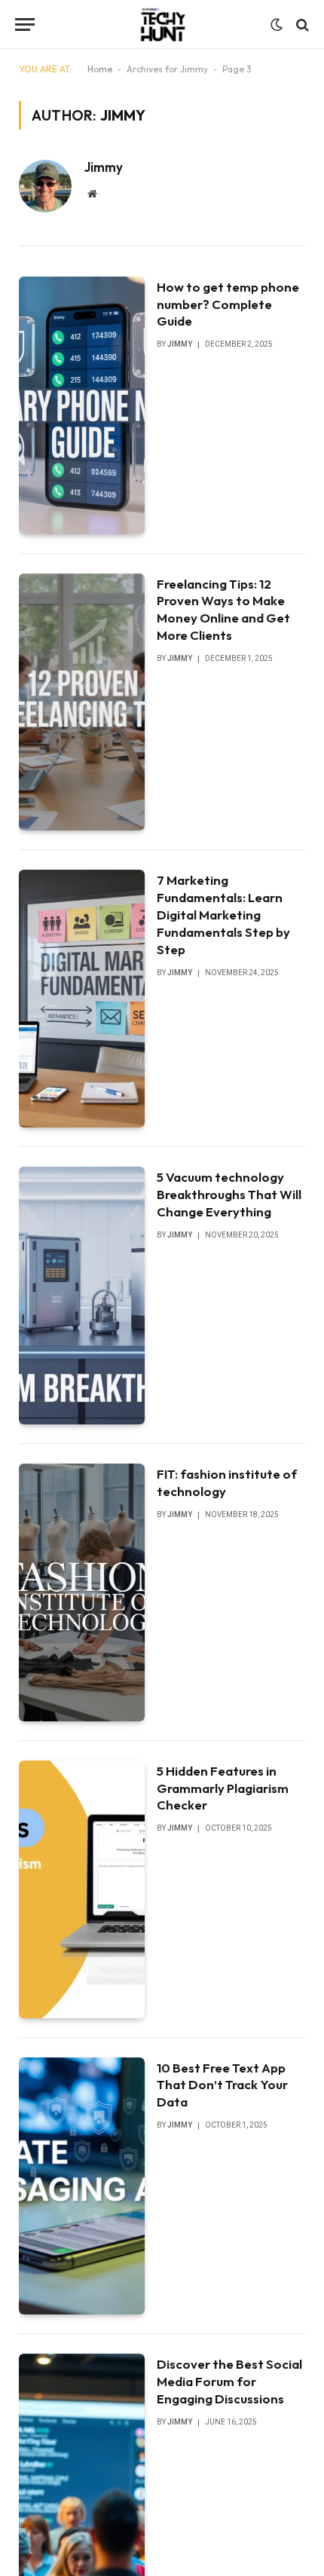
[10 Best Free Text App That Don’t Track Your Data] (82, 2186)
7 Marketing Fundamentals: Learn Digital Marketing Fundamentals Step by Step (223, 914)
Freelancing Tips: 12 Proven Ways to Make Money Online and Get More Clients (223, 610)
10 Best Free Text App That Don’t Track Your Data (222, 2085)
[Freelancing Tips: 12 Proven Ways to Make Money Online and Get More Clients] (82, 702)
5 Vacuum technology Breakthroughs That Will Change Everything (229, 1194)
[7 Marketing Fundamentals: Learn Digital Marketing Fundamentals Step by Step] (82, 999)
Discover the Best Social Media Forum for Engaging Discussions (229, 2381)
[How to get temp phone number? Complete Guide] (82, 405)
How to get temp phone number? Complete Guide (228, 304)
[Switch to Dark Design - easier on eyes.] (277, 25)
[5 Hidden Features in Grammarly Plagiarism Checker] (82, 1889)
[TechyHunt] (162, 24)
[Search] (301, 24)
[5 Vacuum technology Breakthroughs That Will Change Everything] (82, 1296)
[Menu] (25, 24)
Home (100, 69)
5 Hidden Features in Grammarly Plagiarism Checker (223, 1788)
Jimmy (104, 167)
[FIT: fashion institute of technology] (82, 1592)
